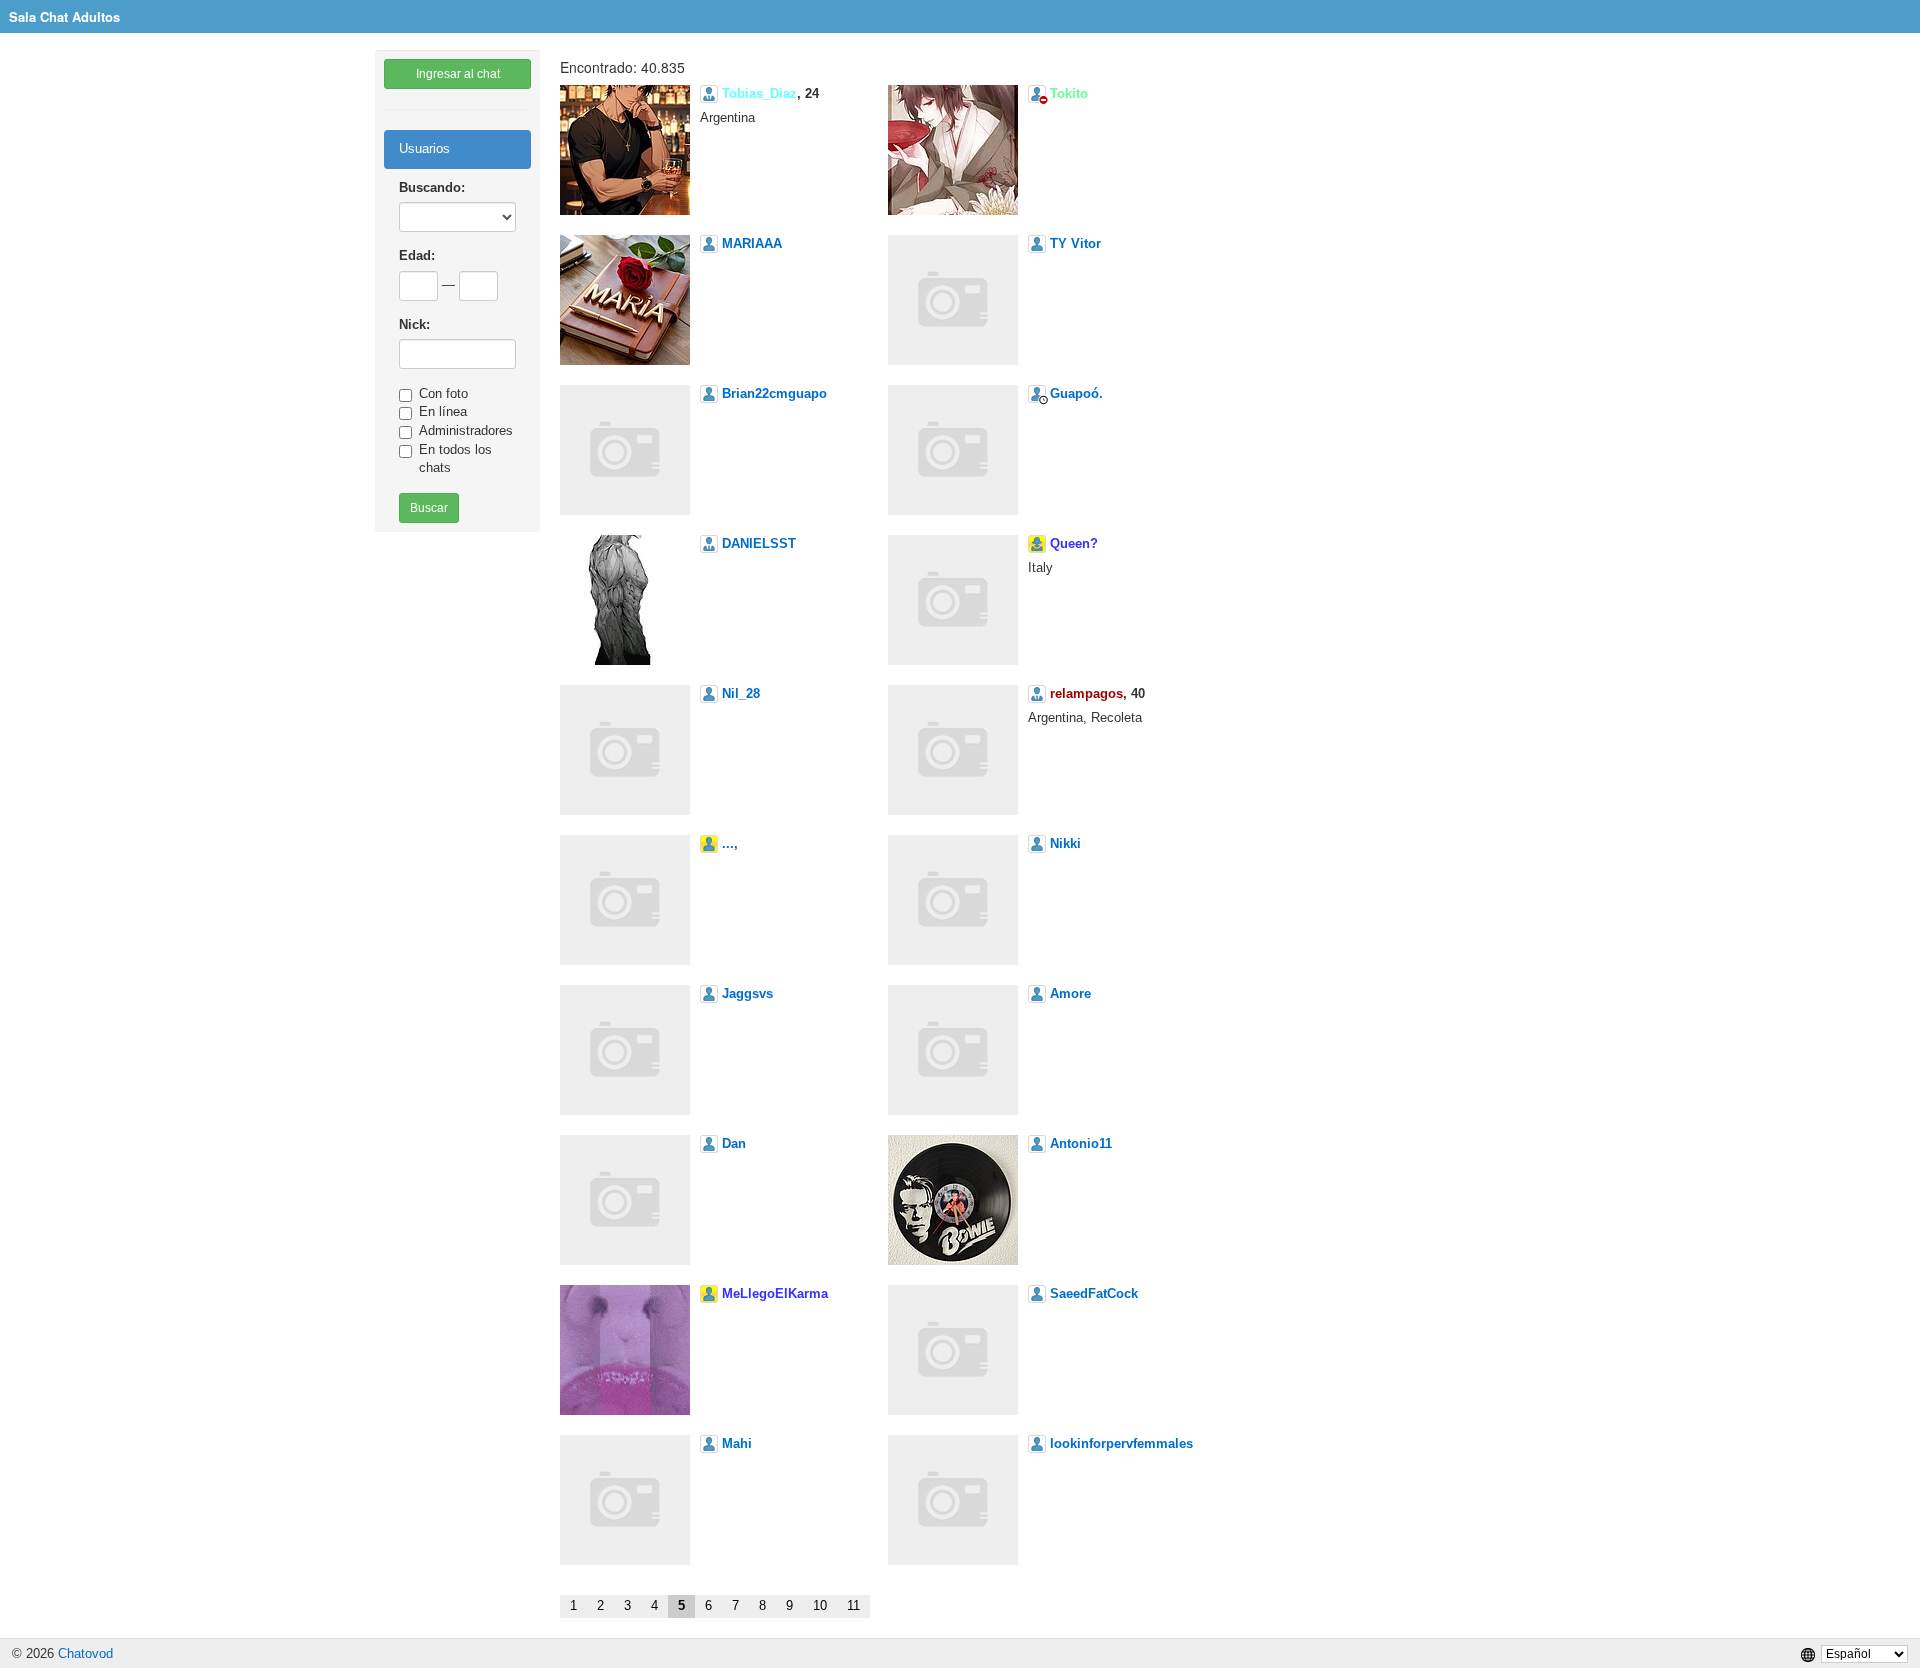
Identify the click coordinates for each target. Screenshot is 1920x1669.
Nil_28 (741, 693)
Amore (1070, 993)
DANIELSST (759, 543)
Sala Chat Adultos (64, 16)
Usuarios (424, 148)
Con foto (443, 393)
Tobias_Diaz (759, 93)
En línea (443, 411)
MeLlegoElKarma (775, 1293)
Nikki (1065, 843)
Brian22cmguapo (774, 393)
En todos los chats (455, 459)
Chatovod (85, 1653)
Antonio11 (1081, 1143)
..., (730, 843)
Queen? (1074, 543)
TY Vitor (1075, 243)
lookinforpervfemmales (1121, 1443)
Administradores (466, 430)
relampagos (1086, 693)
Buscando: (432, 187)
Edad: (417, 255)
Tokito (1069, 93)
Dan (734, 1143)
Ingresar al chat (458, 74)
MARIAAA (752, 243)
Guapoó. (1076, 393)
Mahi (737, 1443)
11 (853, 1605)
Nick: (414, 324)
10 (820, 1605)
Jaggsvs (747, 993)
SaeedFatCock (1094, 1293)
